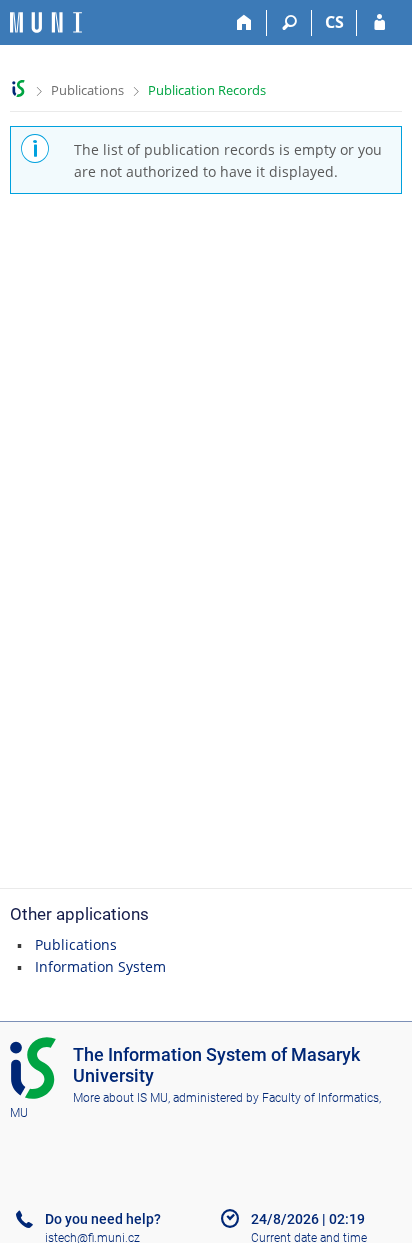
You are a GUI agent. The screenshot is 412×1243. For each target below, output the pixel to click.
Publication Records (207, 90)
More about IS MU (120, 1098)
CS (334, 22)
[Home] (244, 23)
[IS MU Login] (379, 23)
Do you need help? (103, 1219)
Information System (100, 966)
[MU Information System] (18, 88)
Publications (87, 90)
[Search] (289, 23)
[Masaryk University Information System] (46, 22)
